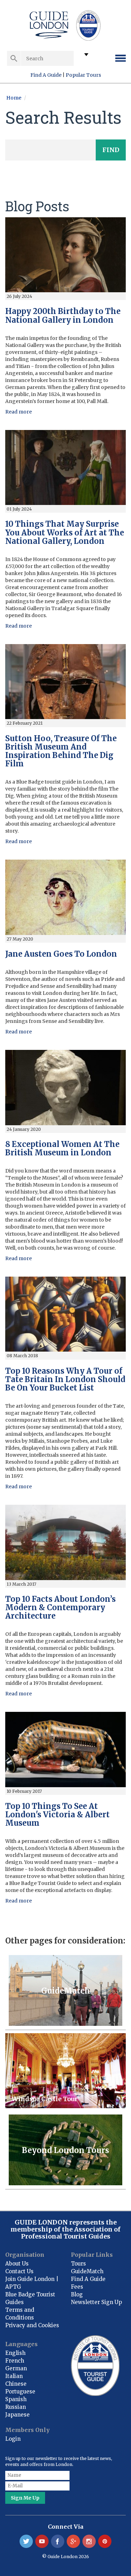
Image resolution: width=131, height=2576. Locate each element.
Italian (14, 2376)
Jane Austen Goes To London (61, 954)
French (15, 2361)
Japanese (17, 2415)
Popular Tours (83, 75)
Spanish (16, 2399)
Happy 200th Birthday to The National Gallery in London (63, 315)
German (16, 2368)
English (15, 2353)
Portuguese (20, 2391)
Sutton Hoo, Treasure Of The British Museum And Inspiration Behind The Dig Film (61, 751)
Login (13, 2439)
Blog (77, 2294)
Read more (19, 412)
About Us (17, 2264)
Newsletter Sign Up (96, 2302)
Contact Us (19, 2271)
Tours (78, 2264)
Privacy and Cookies (32, 2325)
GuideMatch (87, 2271)
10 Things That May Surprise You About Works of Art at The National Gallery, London (65, 532)
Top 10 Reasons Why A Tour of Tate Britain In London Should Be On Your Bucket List (65, 1379)
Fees (77, 2287)
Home (14, 98)
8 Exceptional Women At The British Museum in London (62, 1148)
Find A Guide (46, 75)
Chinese (16, 2384)
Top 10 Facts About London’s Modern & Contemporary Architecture (60, 1607)
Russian (16, 2407)
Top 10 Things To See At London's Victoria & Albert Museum (57, 1815)
